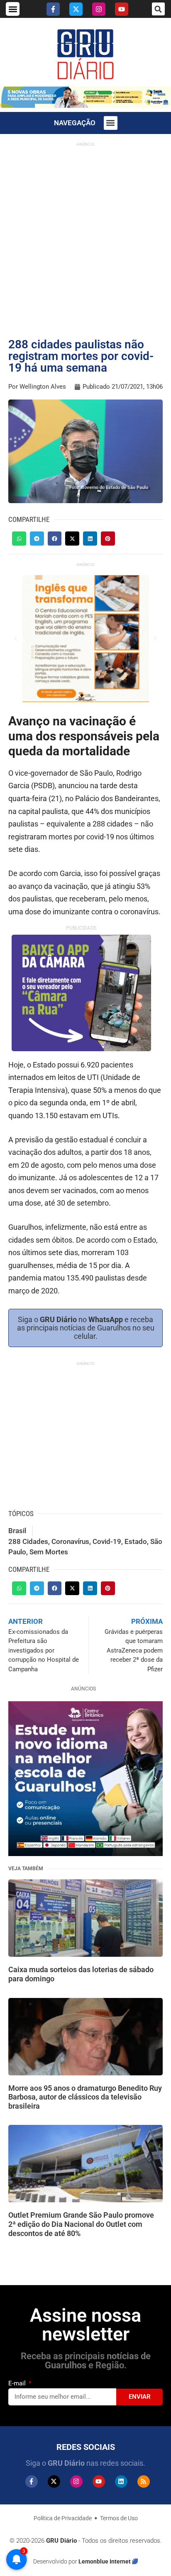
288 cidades (28, 1541)
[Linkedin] (121, 2482)
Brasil (17, 1531)
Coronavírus (70, 1541)
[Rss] (144, 2482)
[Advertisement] (85, 236)
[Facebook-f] (53, 9)
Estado (136, 1541)
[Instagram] (99, 9)
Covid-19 (107, 1541)
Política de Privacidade (63, 2518)
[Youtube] (122, 9)
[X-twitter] (76, 9)
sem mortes (49, 1552)
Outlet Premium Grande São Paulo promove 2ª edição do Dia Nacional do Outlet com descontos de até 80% (81, 2224)
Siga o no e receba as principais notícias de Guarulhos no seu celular (86, 1328)
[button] (13, 9)
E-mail (18, 2383)
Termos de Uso (119, 2518)
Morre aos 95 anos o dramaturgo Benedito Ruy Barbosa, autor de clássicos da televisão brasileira (85, 2097)
